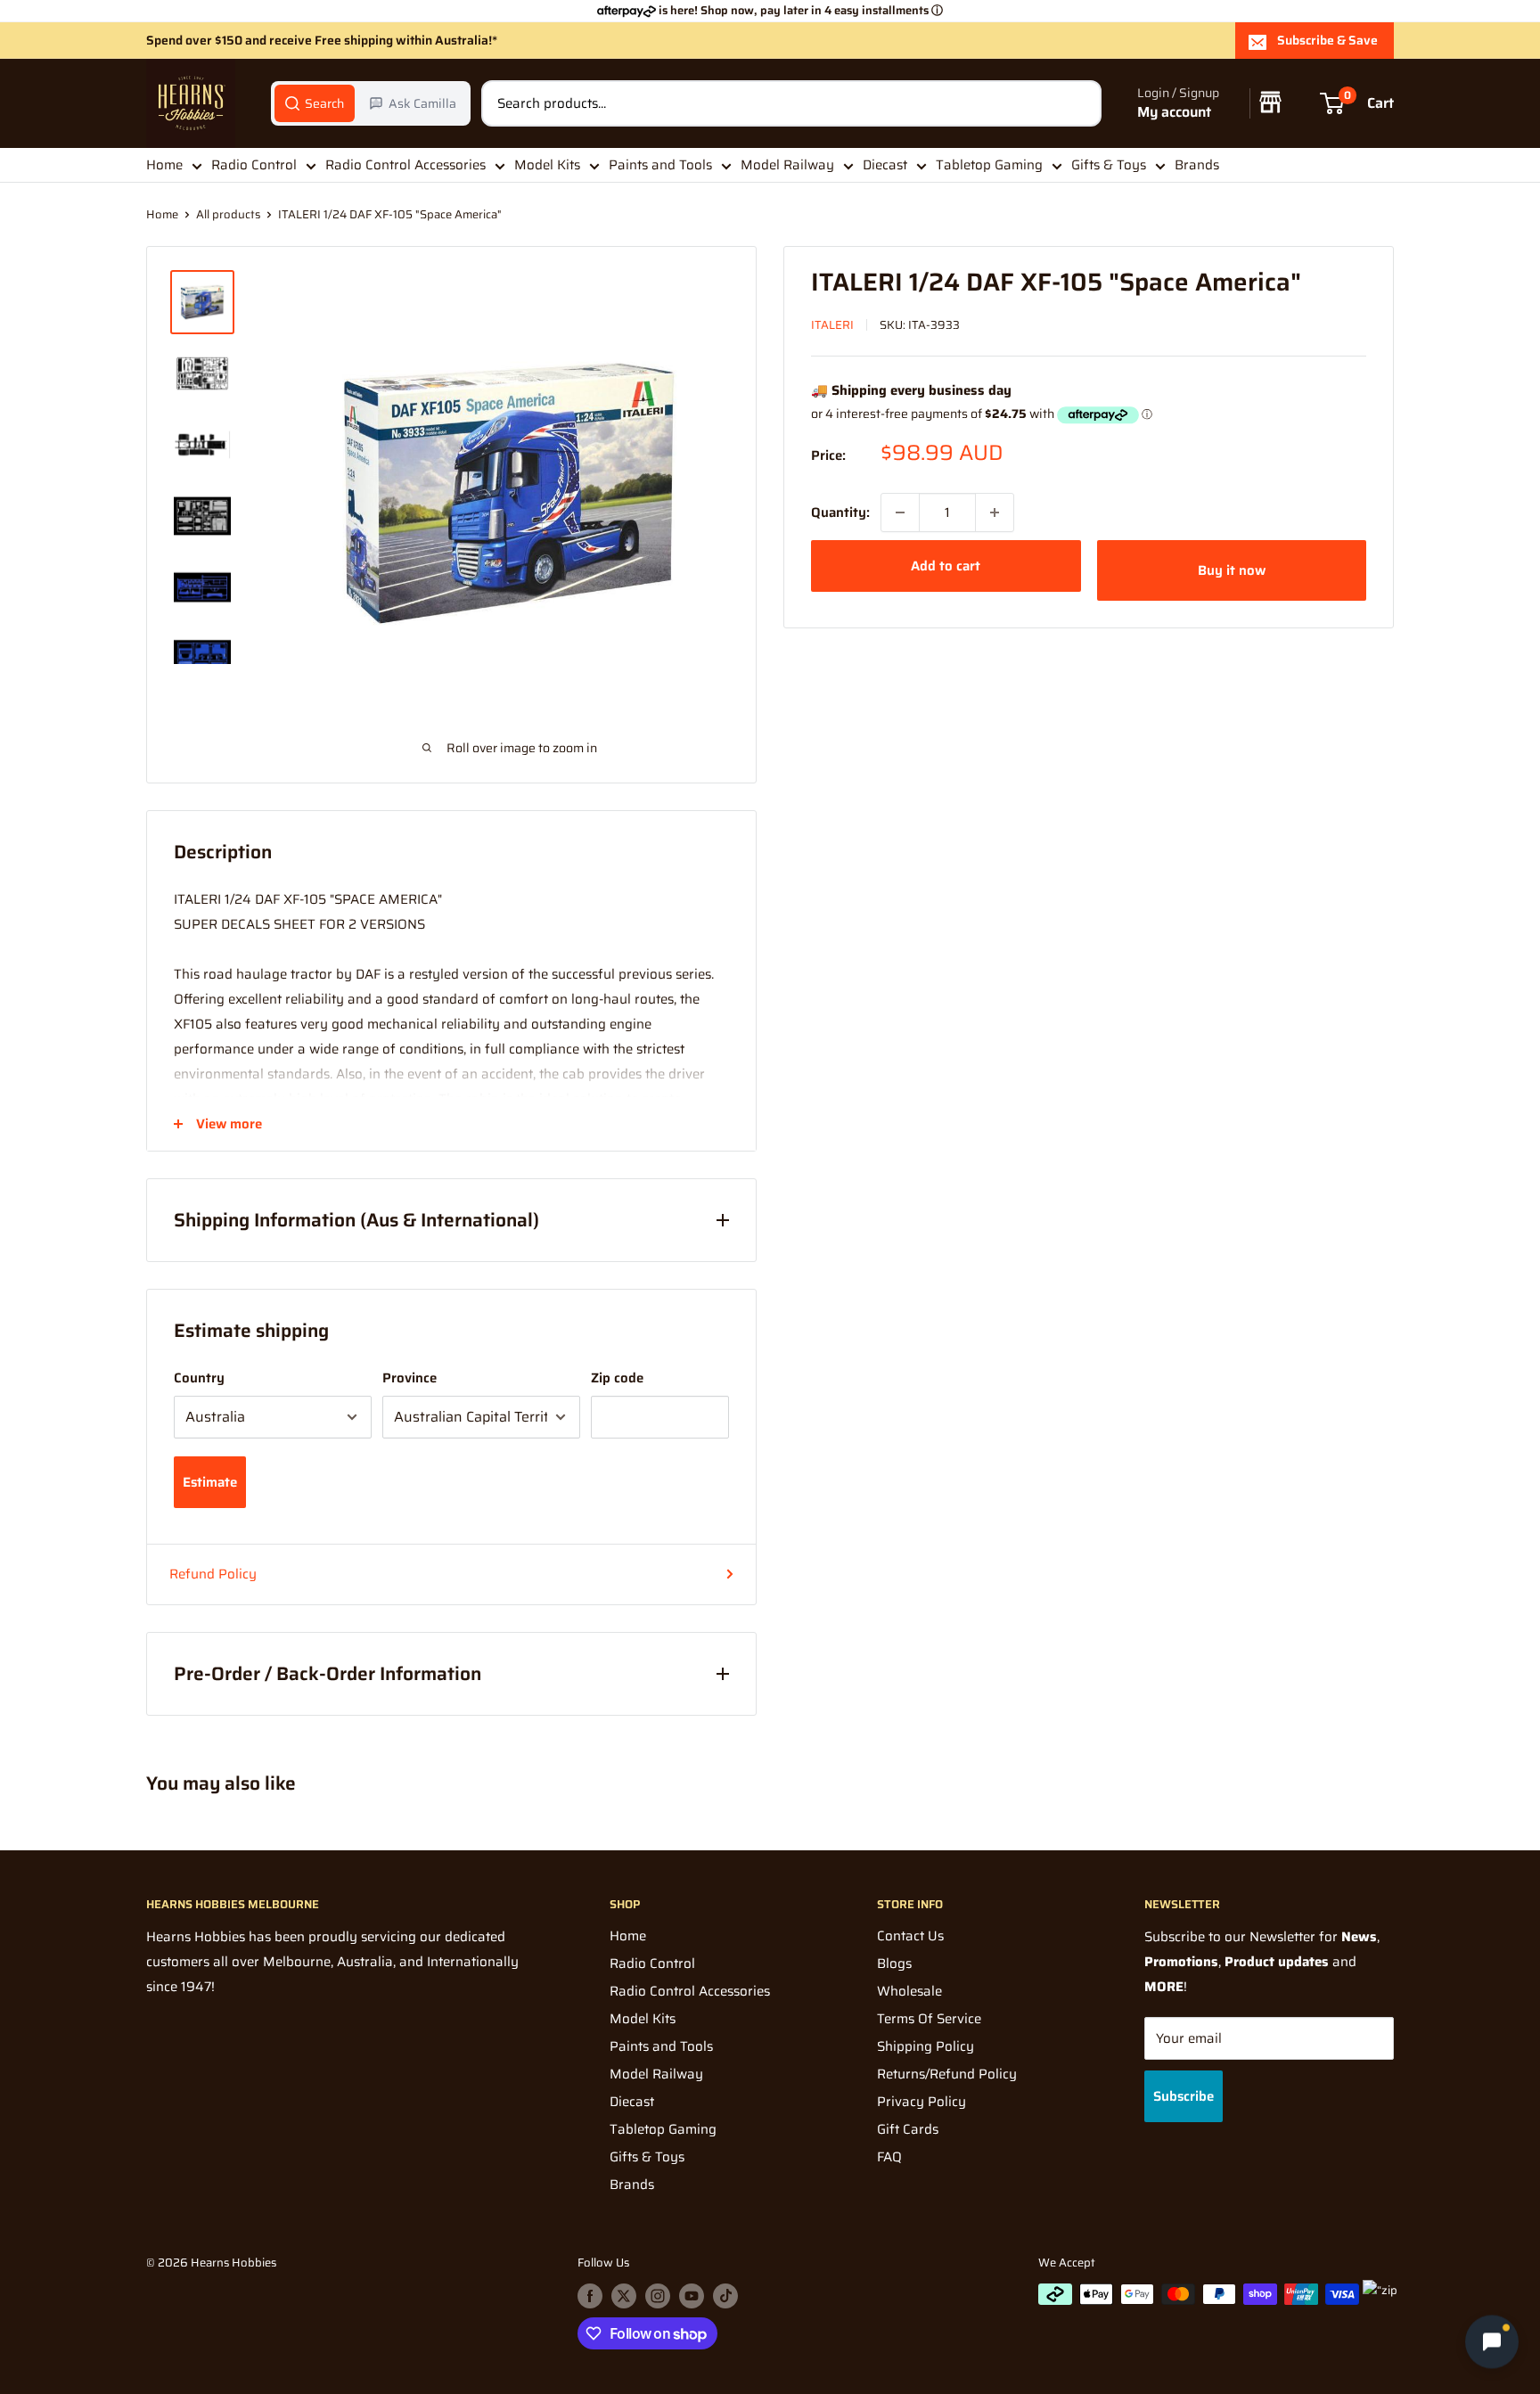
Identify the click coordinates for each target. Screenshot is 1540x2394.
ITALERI (832, 325)
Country (199, 1378)
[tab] (315, 103)
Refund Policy (213, 1574)
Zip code (617, 1378)
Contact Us (910, 1936)
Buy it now (1232, 570)
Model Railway (787, 165)
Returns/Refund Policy (947, 2074)
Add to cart (946, 566)
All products (228, 214)
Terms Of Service (929, 2019)
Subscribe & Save (1327, 40)
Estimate (210, 1482)
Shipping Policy (926, 2046)
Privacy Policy (922, 2102)
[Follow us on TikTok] (725, 2296)
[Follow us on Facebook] (590, 2296)
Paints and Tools (660, 165)
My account (1174, 113)
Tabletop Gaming (989, 165)
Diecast (885, 165)
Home (164, 165)
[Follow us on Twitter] (624, 2296)
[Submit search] (1078, 103)
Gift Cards (908, 2129)
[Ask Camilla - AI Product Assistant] (1492, 2342)
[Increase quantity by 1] (995, 512)
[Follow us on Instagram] (658, 2296)
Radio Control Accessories (405, 165)
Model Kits (547, 165)
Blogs (894, 1964)
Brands (1197, 165)
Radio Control (254, 165)
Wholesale (909, 1991)
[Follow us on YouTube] (692, 2296)
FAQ (889, 2157)
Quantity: (840, 512)
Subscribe (1184, 2096)
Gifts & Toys (1109, 165)
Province (410, 1378)
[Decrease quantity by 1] (900, 512)
